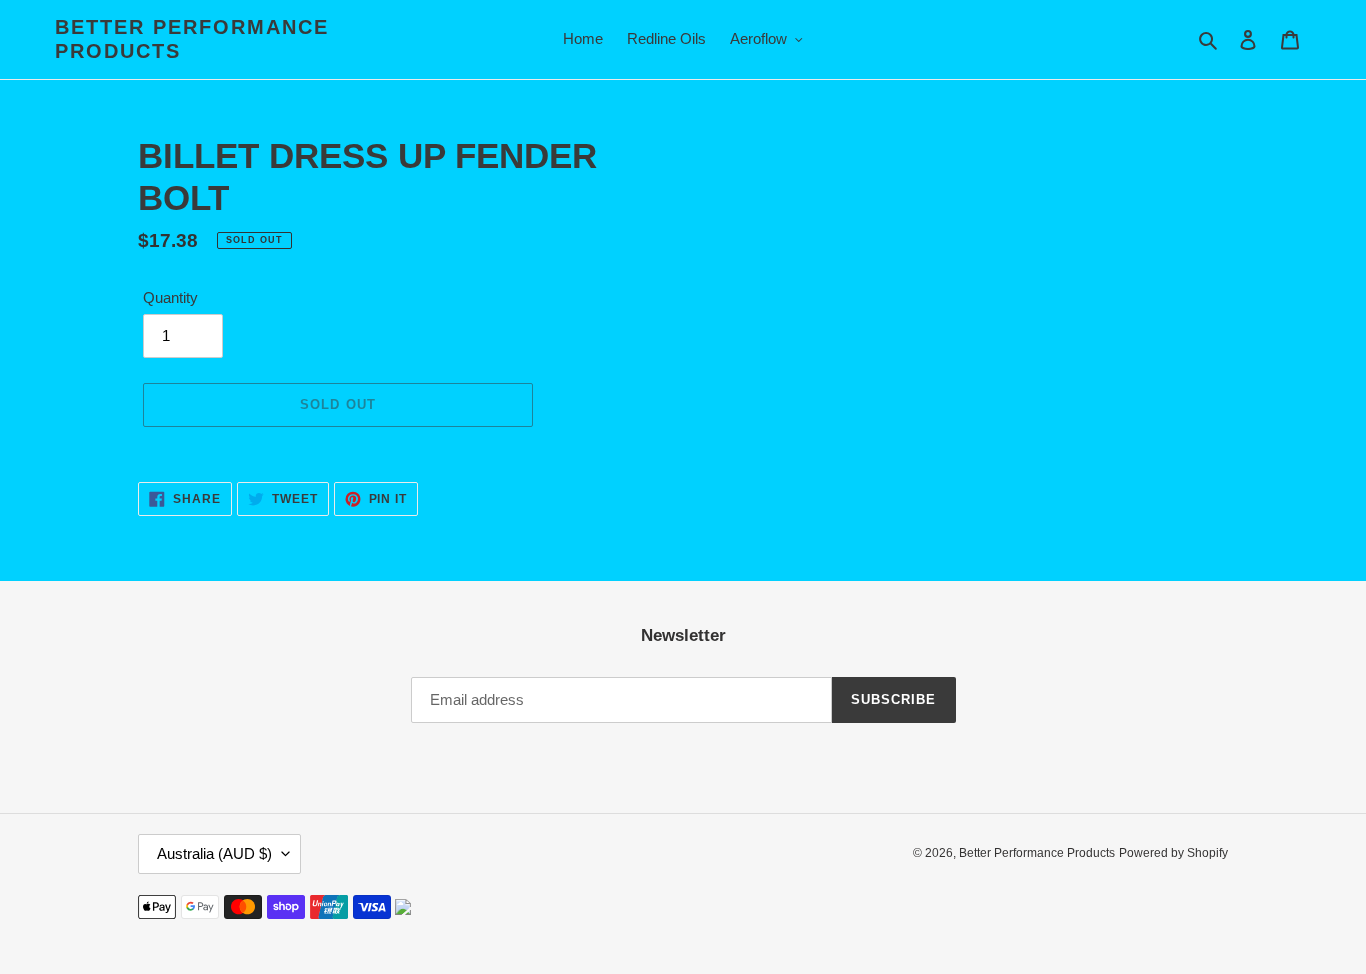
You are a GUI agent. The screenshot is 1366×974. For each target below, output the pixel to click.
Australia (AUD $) (214, 853)
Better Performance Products (192, 39)
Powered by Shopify (1173, 853)
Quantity (170, 297)
